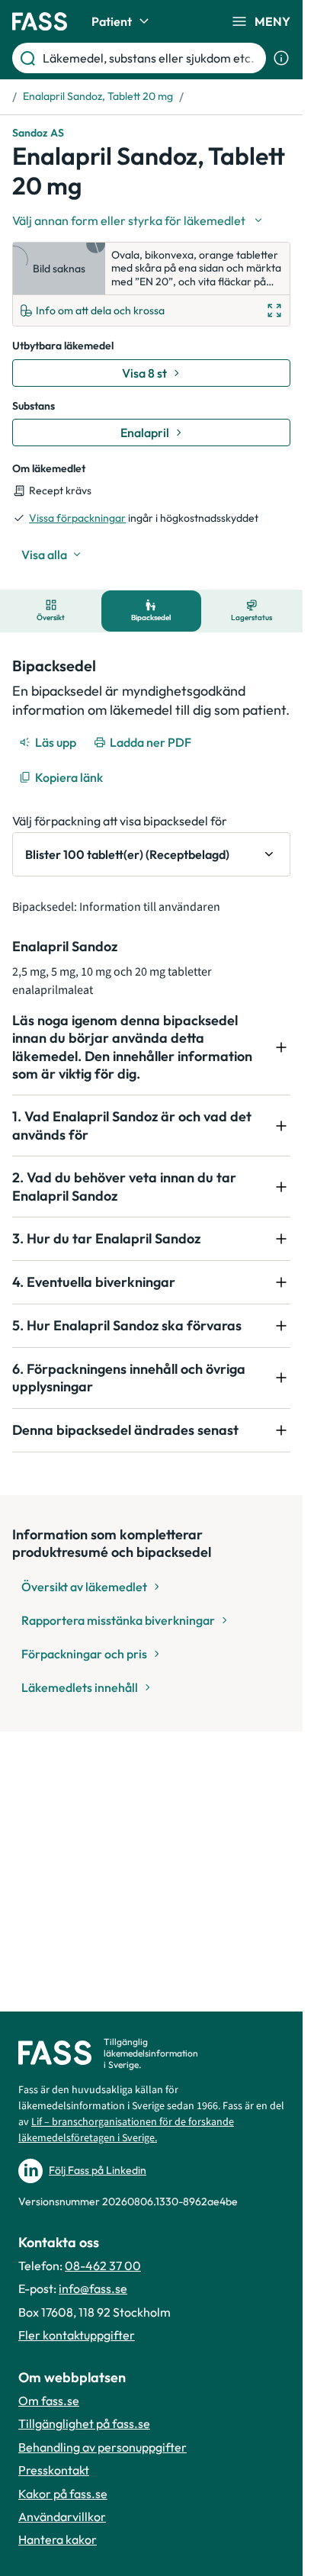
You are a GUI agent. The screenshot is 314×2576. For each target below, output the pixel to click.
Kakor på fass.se (63, 2494)
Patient (112, 21)
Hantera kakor (58, 2539)
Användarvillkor (62, 2517)
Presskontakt (54, 2470)
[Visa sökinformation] (281, 58)
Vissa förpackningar (77, 518)
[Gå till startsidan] (40, 21)
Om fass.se (49, 2401)
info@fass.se (93, 2288)
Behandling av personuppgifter (103, 2447)
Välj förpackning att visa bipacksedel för (120, 821)
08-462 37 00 (103, 2266)
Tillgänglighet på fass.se (84, 2423)
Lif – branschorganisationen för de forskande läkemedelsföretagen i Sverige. (126, 2130)
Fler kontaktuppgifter (77, 2335)
